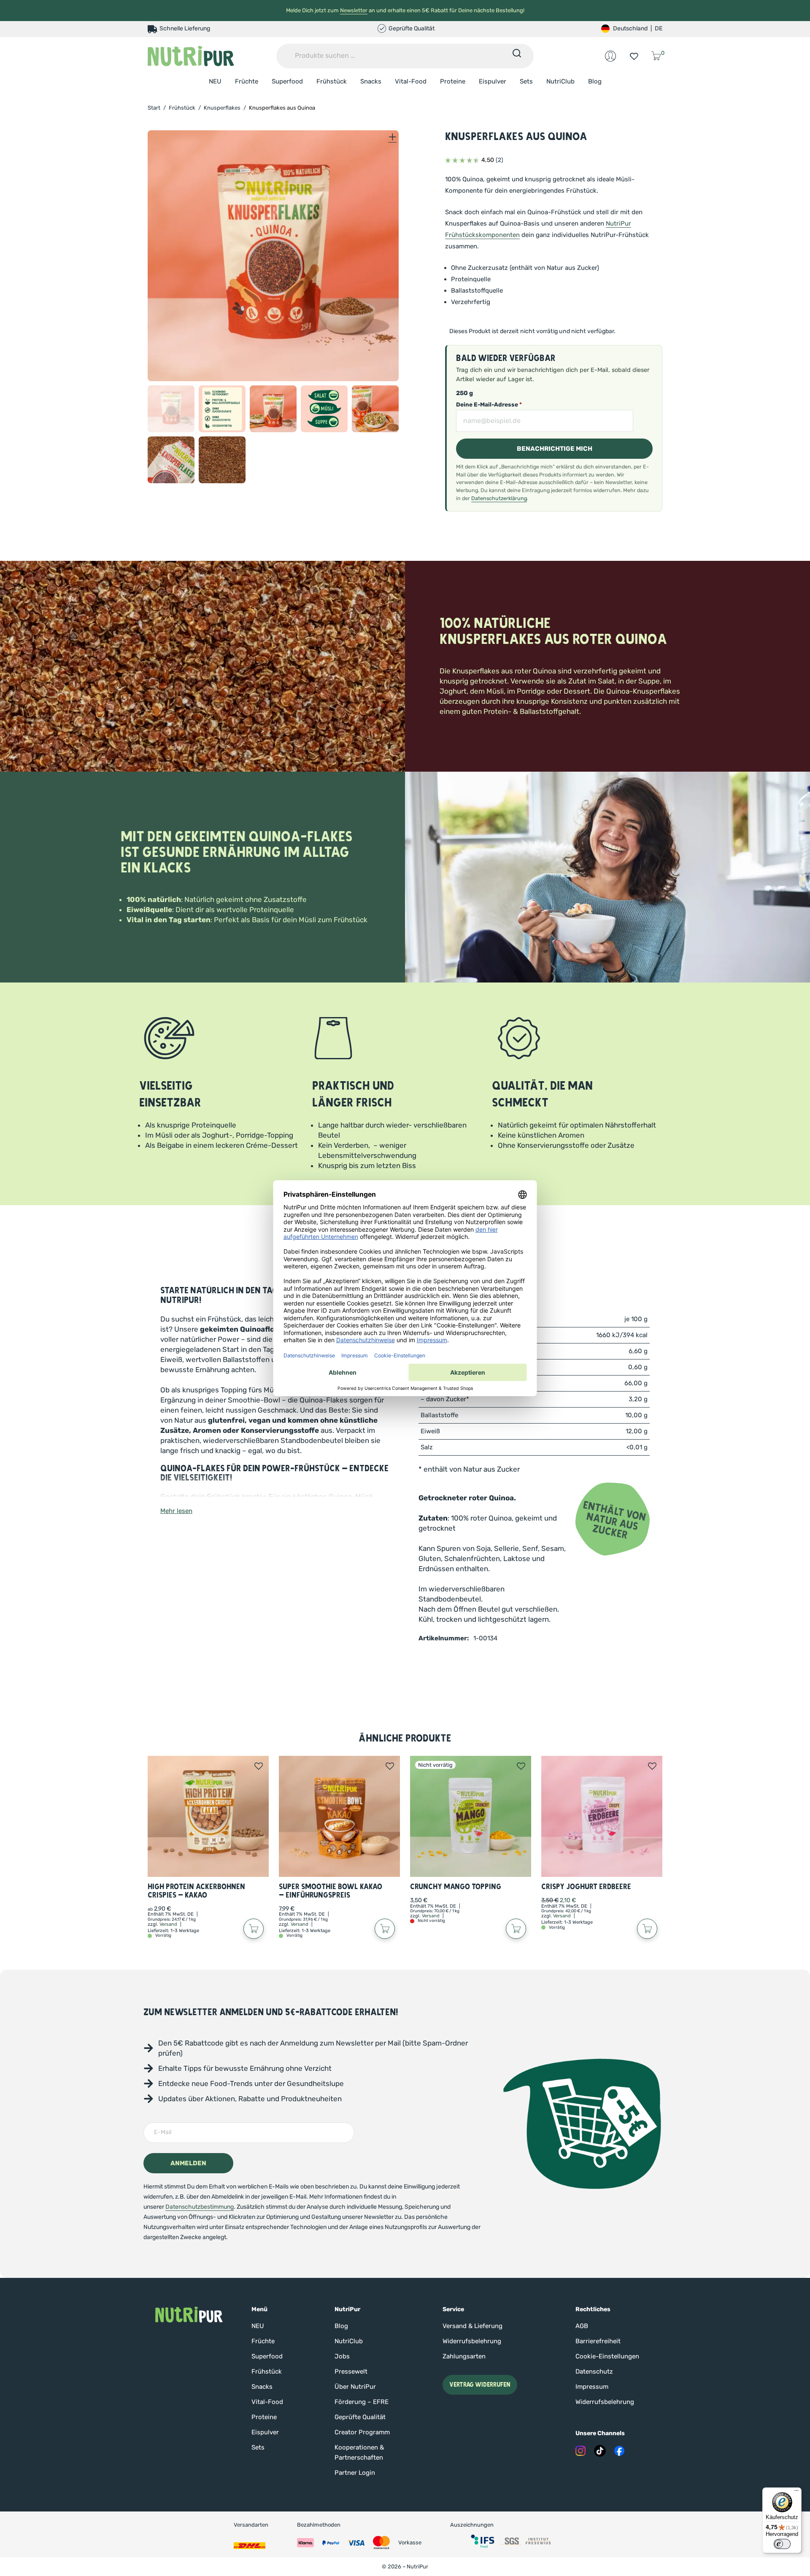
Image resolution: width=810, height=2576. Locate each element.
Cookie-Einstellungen (607, 2356)
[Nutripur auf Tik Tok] (600, 2451)
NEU (215, 81)
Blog (595, 81)
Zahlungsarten (464, 2356)
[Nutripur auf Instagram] (580, 2451)
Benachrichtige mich (555, 449)
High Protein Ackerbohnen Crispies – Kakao (196, 1891)
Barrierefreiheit (598, 2341)
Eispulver (493, 81)
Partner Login (355, 2473)
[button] (171, 409)
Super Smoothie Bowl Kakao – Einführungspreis (331, 1891)
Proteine (453, 81)
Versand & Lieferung (472, 2326)
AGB (582, 2326)
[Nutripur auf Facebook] (619, 2451)
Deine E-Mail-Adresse (489, 405)
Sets (526, 81)
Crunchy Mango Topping (456, 1887)
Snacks (371, 81)
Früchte (247, 81)
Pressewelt (351, 2371)
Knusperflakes (222, 108)
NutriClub (560, 81)
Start (154, 108)
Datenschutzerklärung (499, 498)
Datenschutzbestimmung (200, 2207)
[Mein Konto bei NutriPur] (610, 56)
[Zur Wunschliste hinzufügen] (259, 1766)
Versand (168, 1924)
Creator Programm (362, 2432)
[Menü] (796, 2493)
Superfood (287, 81)
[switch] (782, 2544)
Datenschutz (594, 2371)
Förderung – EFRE (362, 2402)
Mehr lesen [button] (176, 1511)
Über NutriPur (355, 2387)
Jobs (342, 2356)
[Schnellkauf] (254, 1929)
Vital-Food (411, 81)
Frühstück (332, 81)
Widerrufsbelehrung (472, 2341)
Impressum (592, 2387)
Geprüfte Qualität (360, 2417)
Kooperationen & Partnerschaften (359, 2452)
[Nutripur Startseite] (189, 2315)
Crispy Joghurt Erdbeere (586, 1887)
